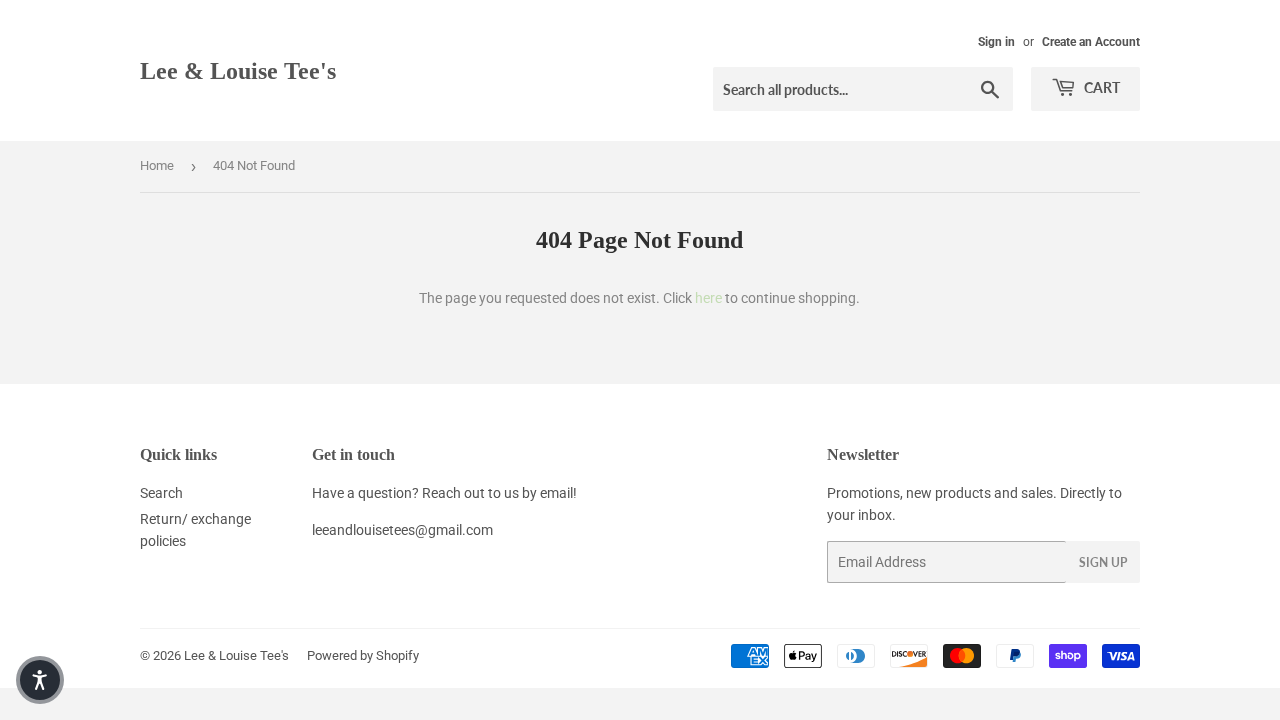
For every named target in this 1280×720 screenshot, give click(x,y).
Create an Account (1091, 42)
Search (161, 493)
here (708, 298)
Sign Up (1103, 562)
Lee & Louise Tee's (238, 70)
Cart (1100, 87)
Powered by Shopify (363, 655)
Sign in (996, 42)
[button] (40, 680)
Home (157, 165)
